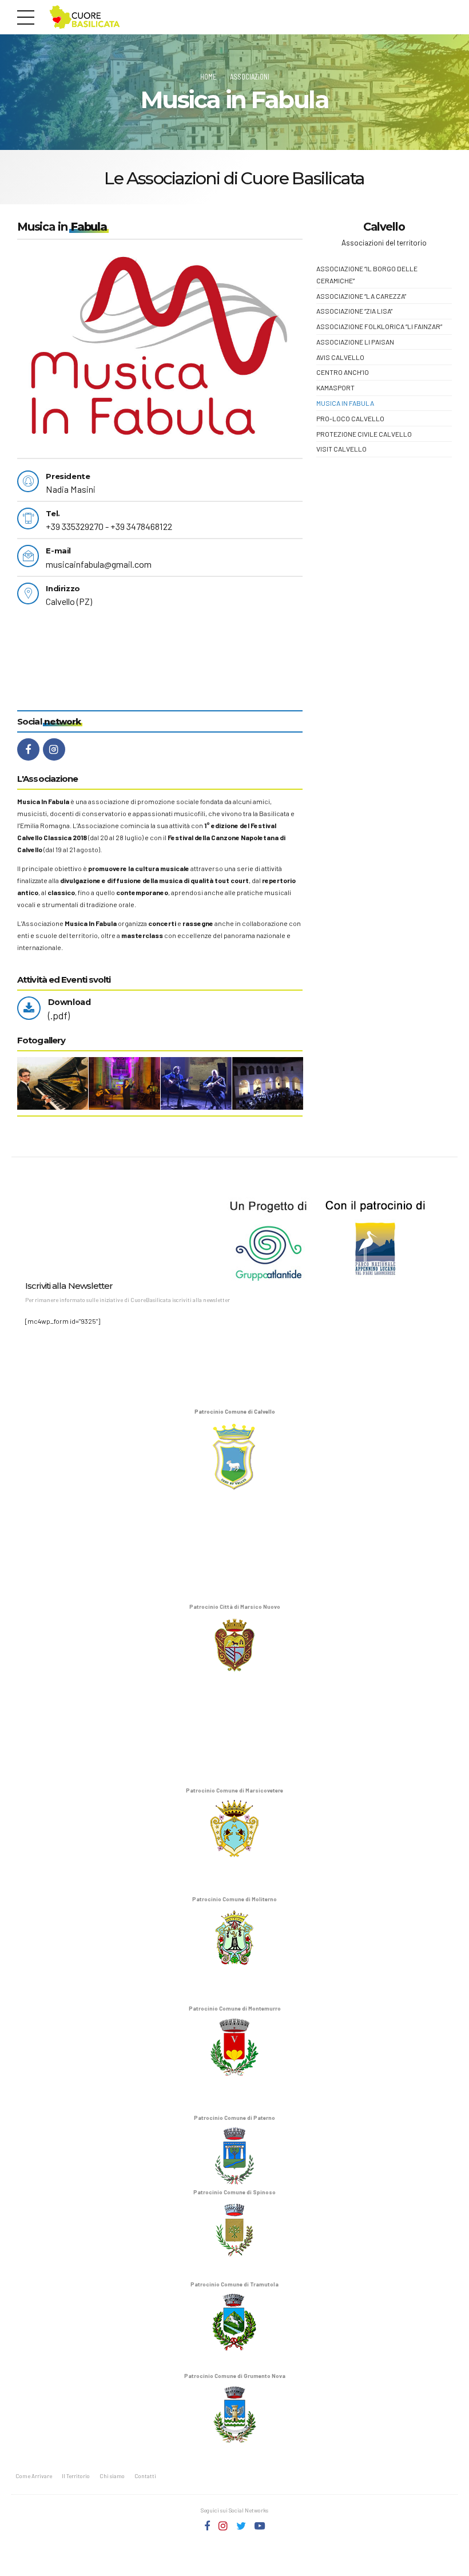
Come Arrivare (34, 2476)
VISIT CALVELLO (341, 449)
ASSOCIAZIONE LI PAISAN (355, 342)
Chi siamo (112, 2476)
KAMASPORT (335, 387)
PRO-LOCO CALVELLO (350, 418)
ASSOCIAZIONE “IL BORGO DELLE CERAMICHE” (367, 274)
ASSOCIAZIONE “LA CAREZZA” (361, 296)
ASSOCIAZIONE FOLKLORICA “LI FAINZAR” (379, 326)
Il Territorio (76, 2476)
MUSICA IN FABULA (345, 403)
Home (208, 77)
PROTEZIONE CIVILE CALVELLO (364, 434)
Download (69, 1002)
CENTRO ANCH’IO (343, 372)
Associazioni (250, 77)
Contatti (145, 2476)
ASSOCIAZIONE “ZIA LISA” (354, 311)
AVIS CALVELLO (340, 357)
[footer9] (221, 1236)
